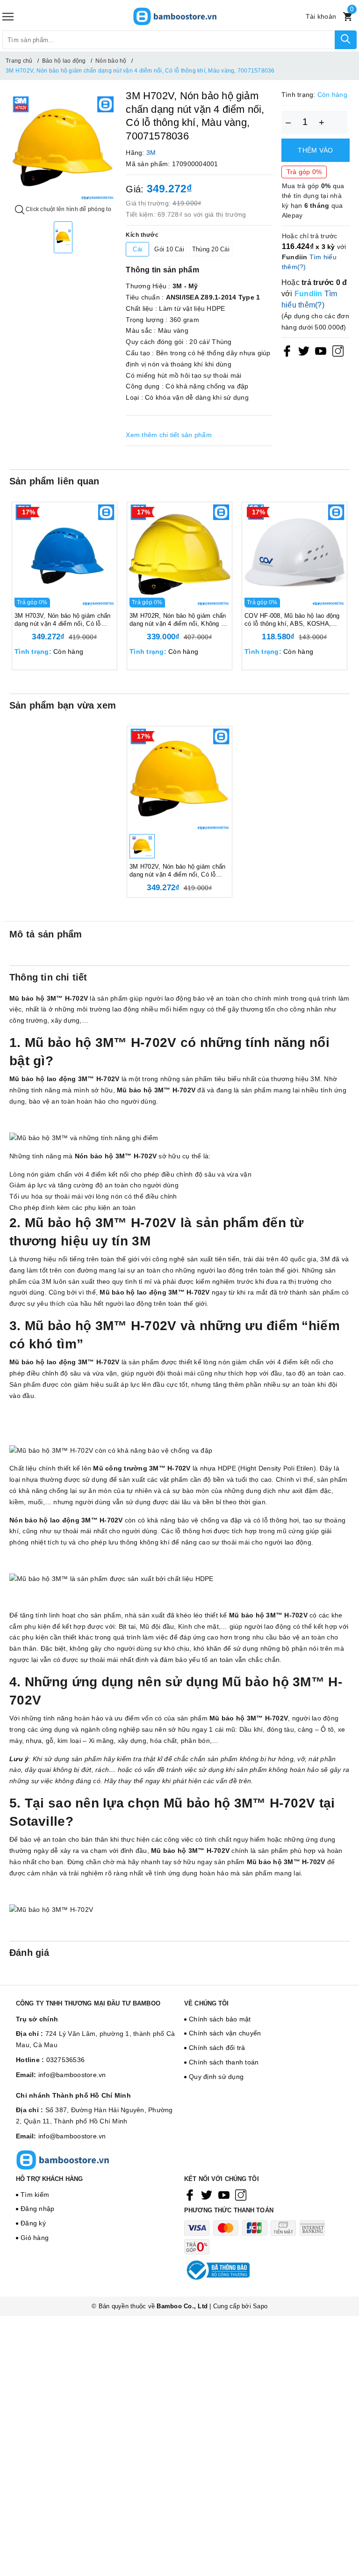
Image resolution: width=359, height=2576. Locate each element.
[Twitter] (304, 351)
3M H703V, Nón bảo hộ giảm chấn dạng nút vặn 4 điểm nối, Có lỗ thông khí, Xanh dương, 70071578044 (63, 620)
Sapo (260, 2306)
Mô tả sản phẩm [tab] (46, 934)
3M (151, 153)
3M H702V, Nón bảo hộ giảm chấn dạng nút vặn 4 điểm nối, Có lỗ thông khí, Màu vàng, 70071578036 (179, 871)
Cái (137, 249)
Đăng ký (33, 2223)
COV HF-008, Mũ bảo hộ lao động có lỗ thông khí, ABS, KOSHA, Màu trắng (292, 620)
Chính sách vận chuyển (225, 2033)
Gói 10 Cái (169, 249)
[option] (63, 148)
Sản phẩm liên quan (54, 481)
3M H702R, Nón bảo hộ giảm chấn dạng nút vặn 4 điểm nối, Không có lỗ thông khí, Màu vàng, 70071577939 (179, 620)
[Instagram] (338, 351)
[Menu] (8, 17)
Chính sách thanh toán (224, 2062)
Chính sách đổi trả (217, 2048)
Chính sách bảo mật (220, 2019)
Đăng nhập (37, 2209)
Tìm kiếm (35, 2195)
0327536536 (66, 2060)
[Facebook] (287, 351)
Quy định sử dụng (216, 2077)
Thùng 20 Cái (211, 249)
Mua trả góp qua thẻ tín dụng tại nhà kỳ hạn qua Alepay (313, 201)
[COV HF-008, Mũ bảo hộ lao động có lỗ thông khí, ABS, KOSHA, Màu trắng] (294, 555)
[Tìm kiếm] (346, 40)
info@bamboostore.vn (72, 2075)
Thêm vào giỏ (315, 154)
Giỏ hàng (35, 2238)
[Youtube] (321, 351)
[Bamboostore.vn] (175, 16)
